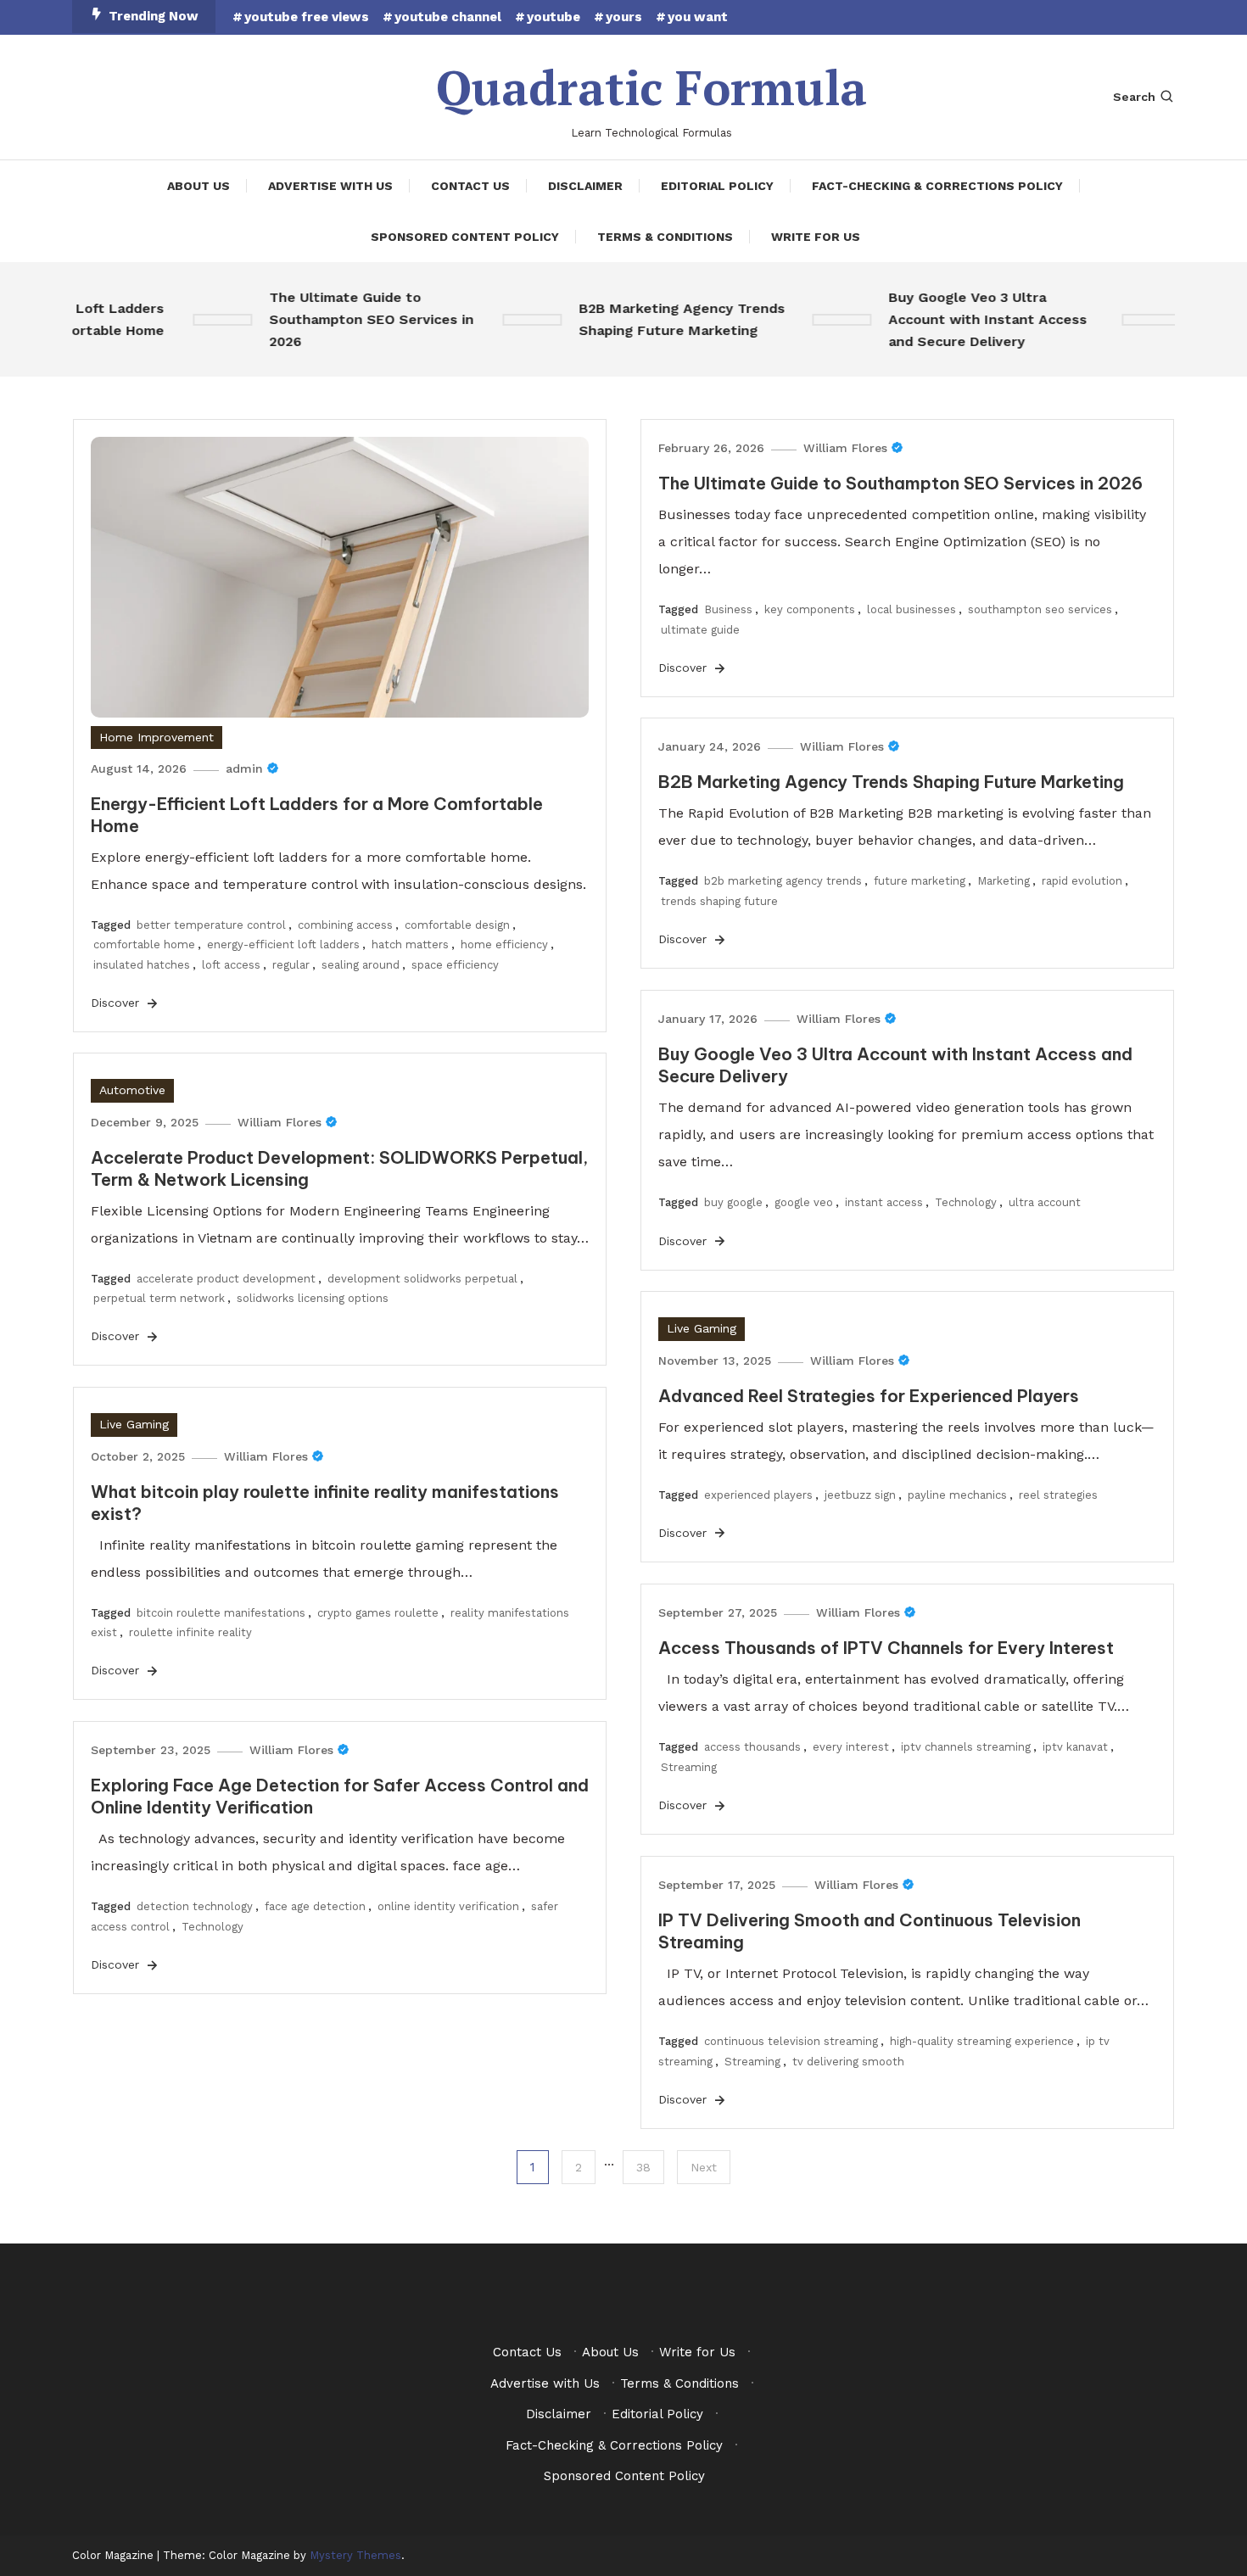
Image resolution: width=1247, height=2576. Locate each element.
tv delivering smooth (848, 2062)
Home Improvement (157, 737)
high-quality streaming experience (982, 2041)
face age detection (315, 1906)
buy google (733, 1202)
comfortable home (144, 944)
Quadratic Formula (651, 87)
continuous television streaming (791, 2041)
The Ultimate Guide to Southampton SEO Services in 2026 (346, 319)
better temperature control (211, 925)
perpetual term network (159, 1298)
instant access (884, 1202)
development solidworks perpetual (422, 1279)
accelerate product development (226, 1279)
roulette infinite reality (190, 1632)
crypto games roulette (378, 1613)
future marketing (920, 881)
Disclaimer (585, 186)
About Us (199, 186)
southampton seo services (1040, 609)
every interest (851, 1747)
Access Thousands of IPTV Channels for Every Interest (886, 1648)
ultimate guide (700, 630)
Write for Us (816, 237)
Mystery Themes (355, 2555)
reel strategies (1058, 1495)
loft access (231, 965)
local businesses (911, 609)
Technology (966, 1202)
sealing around (361, 965)
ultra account (1045, 1202)
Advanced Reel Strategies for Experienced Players (869, 1396)
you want (698, 17)
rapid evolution (1082, 881)
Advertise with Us (330, 186)
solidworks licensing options (313, 1298)
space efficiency (455, 965)
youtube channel (448, 17)
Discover (117, 1003)
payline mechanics (957, 1495)
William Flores (845, 448)
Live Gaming (702, 1328)
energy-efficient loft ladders (283, 944)
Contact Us (470, 186)
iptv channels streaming (966, 1747)
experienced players (758, 1495)
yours (624, 17)
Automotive (132, 1090)
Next (704, 2167)
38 (643, 2167)
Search (1134, 97)
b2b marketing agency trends (783, 881)
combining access (345, 925)
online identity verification (448, 1906)
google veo (804, 1202)
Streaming (689, 1767)
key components (810, 609)
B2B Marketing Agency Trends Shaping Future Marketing (656, 319)
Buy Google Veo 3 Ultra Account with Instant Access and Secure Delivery (962, 319)
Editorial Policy (717, 186)
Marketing (1004, 881)
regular (291, 965)
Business (728, 609)
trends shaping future (719, 901)
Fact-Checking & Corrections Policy (937, 186)
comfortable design (457, 925)
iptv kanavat (1075, 1747)
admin (244, 768)
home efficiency (504, 944)
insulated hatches (142, 965)
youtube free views (307, 17)
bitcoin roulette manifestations (221, 1613)
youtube (554, 17)
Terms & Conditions (665, 237)
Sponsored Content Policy (465, 237)
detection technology (195, 1906)
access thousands (752, 1747)
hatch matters (410, 944)
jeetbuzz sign (860, 1495)
